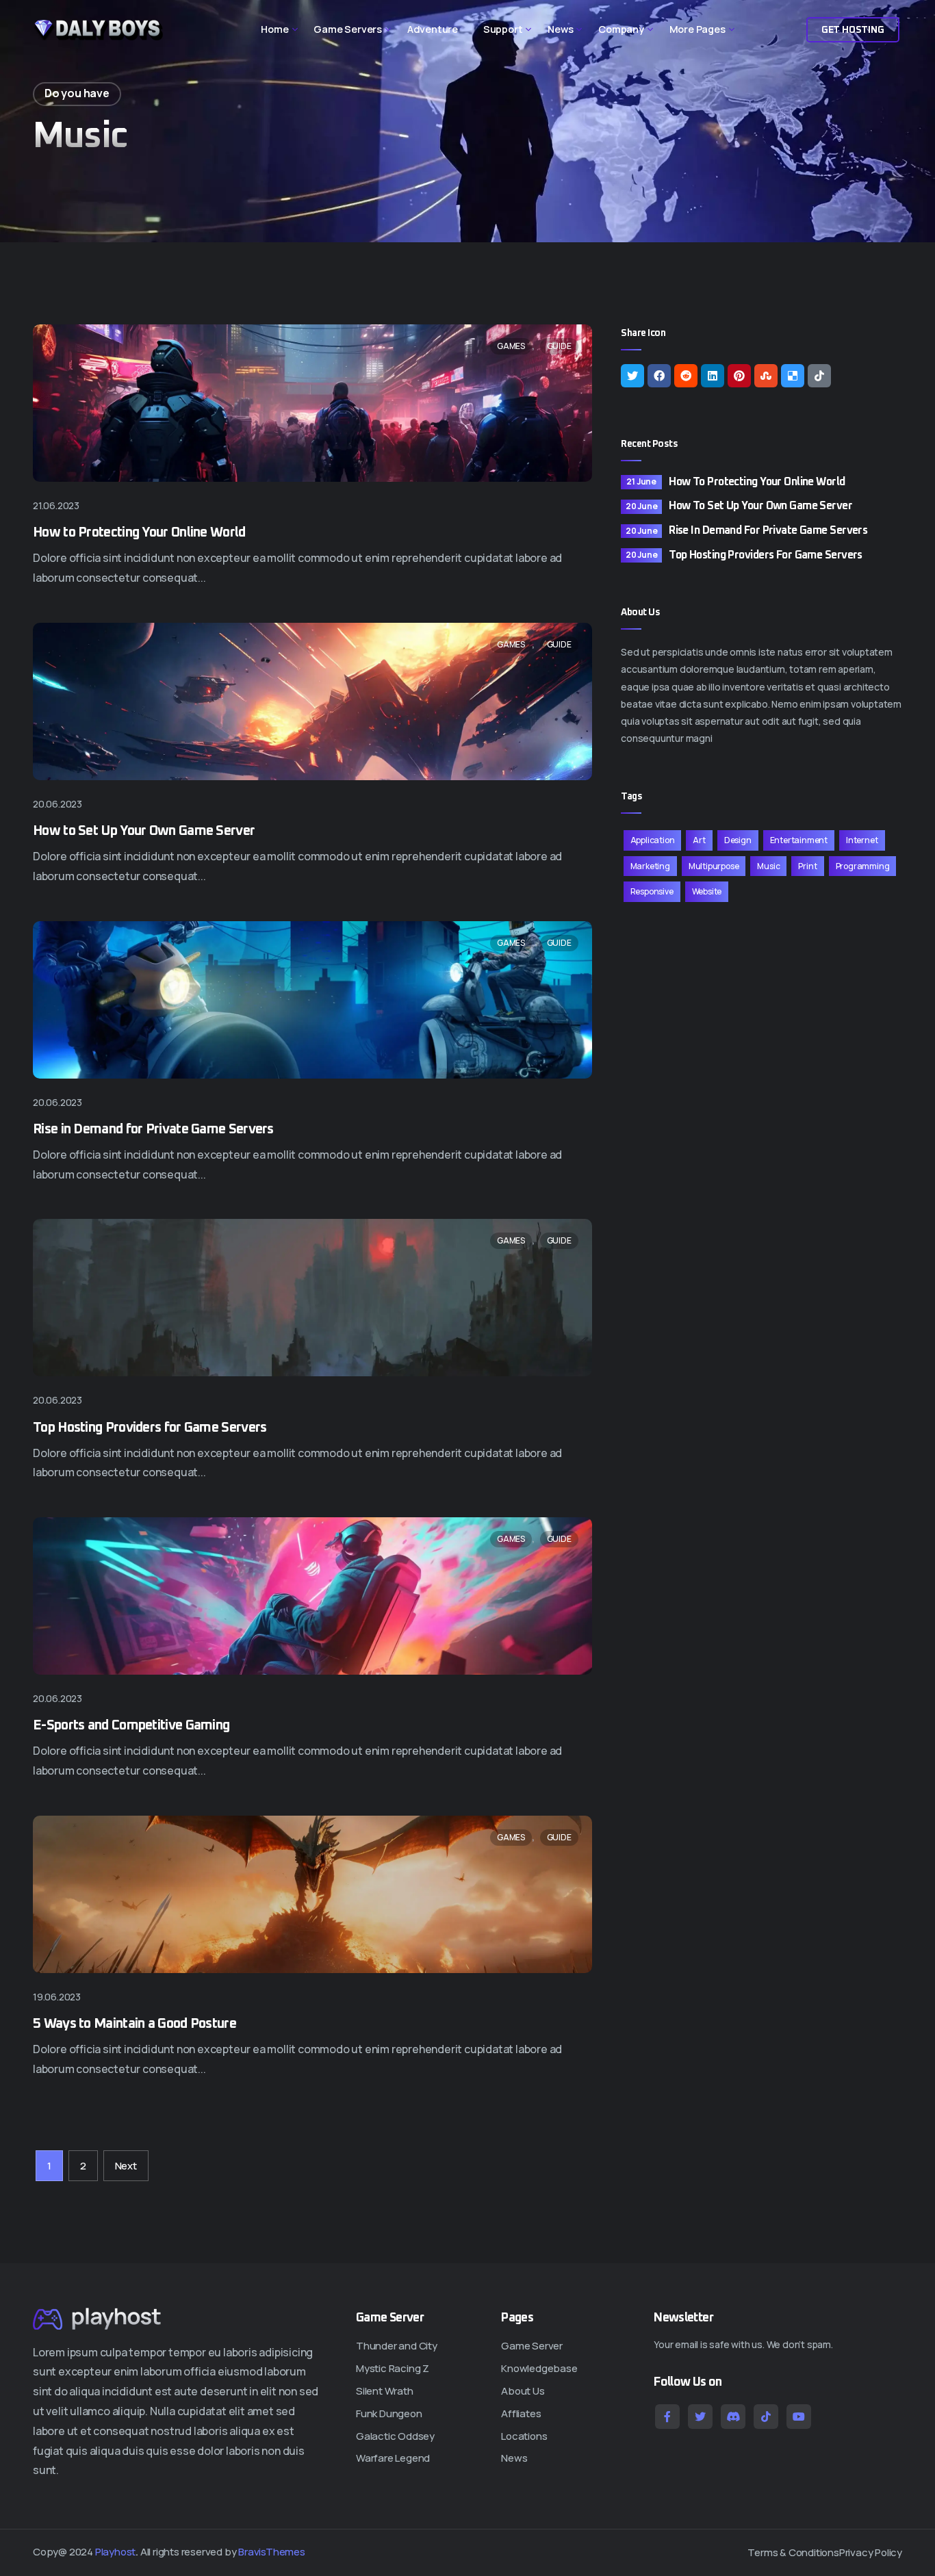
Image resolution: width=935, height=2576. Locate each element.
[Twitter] (632, 376)
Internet (862, 840)
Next (126, 2166)
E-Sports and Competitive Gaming (131, 1725)
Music (768, 866)
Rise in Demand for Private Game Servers (153, 1129)
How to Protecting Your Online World (139, 532)
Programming (863, 866)
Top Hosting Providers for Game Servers (150, 1428)
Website (707, 891)
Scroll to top (29, 1292)
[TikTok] (819, 376)
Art (699, 840)
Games (511, 346)
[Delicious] (793, 376)
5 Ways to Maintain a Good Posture (135, 2024)
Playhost (115, 2552)
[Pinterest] (739, 376)
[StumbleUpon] (766, 376)
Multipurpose (714, 866)
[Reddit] (686, 376)
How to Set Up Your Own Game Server (144, 831)
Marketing (650, 866)
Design (738, 840)
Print (807, 866)
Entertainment (799, 840)
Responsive (652, 891)
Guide (559, 346)
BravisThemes (272, 2552)
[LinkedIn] (713, 376)
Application (653, 840)
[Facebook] (659, 376)
